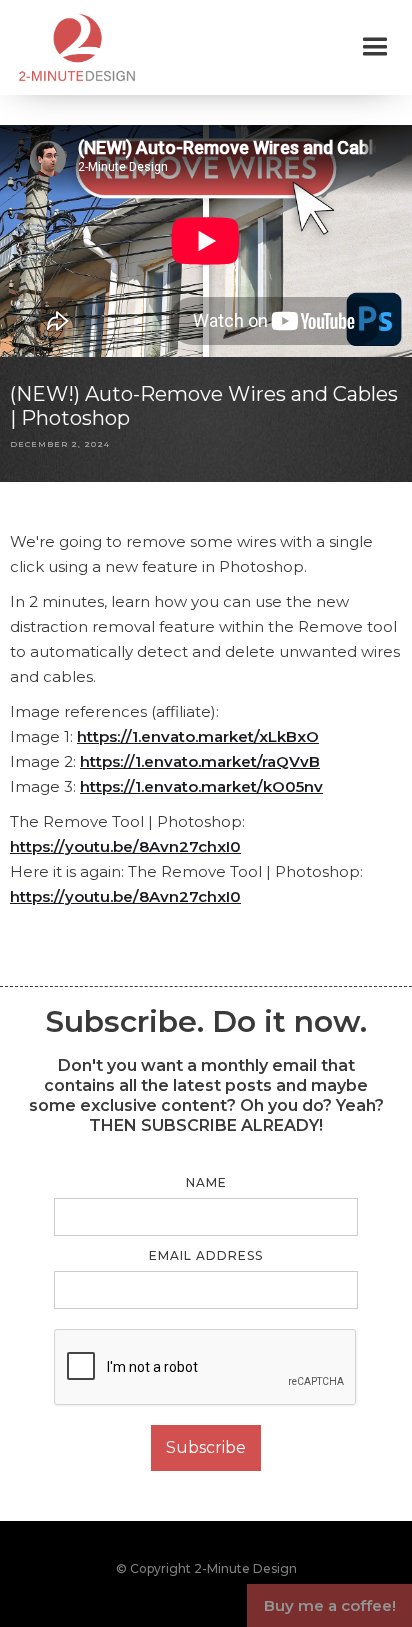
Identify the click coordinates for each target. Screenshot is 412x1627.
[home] (72, 47)
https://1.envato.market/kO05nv (201, 786)
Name (206, 1182)
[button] (375, 47)
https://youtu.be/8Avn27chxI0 (125, 846)
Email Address (206, 1255)
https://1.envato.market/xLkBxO (198, 736)
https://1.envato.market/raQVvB (200, 761)
